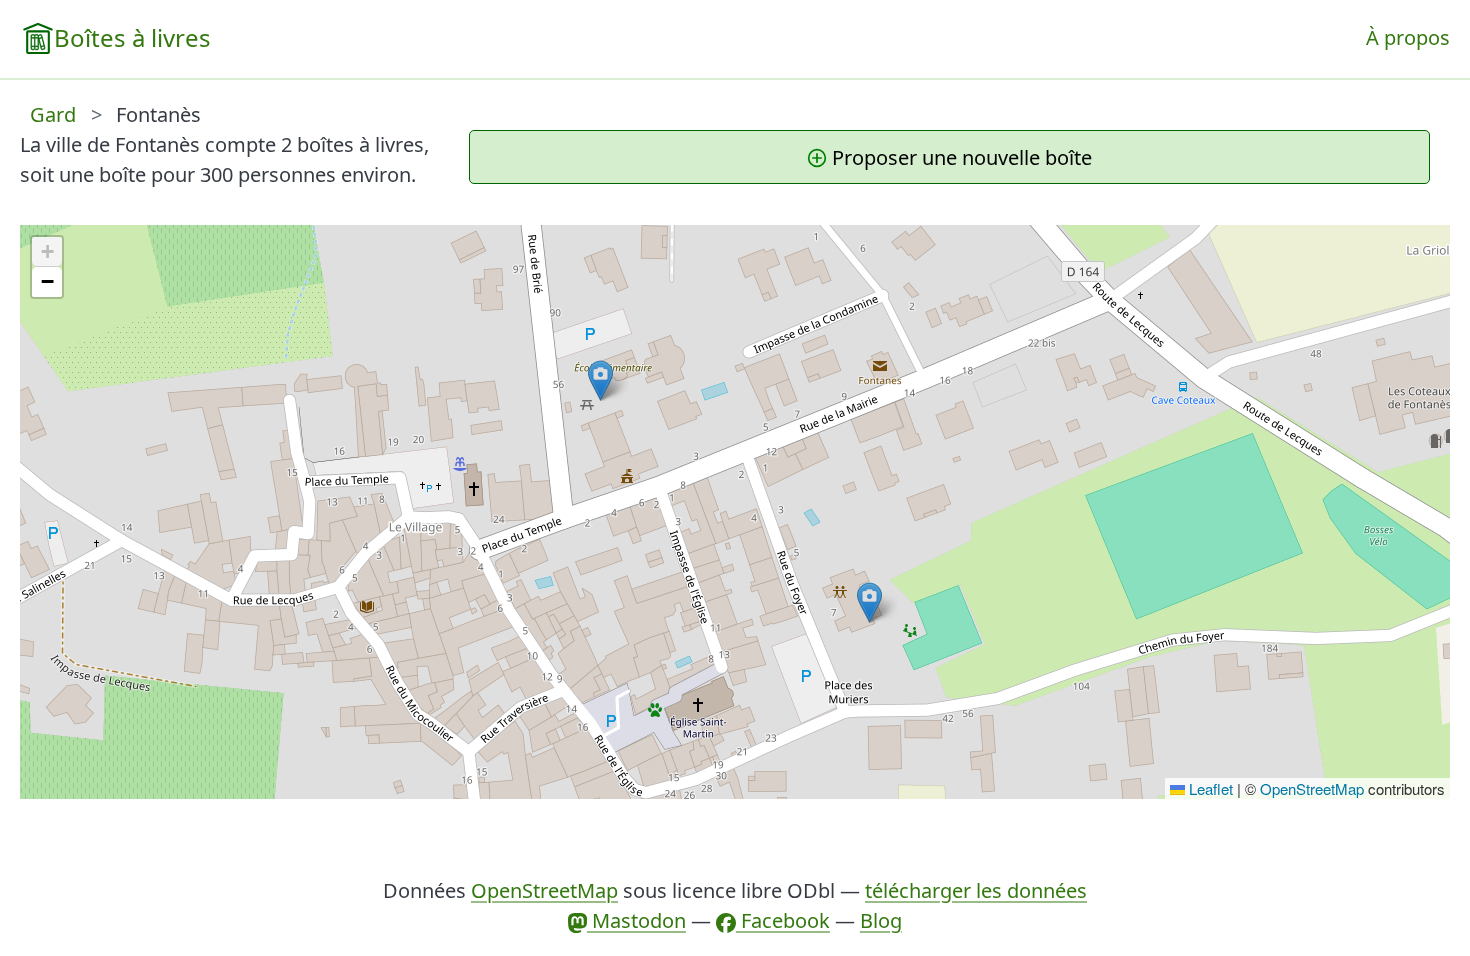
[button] (869, 602)
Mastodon (636, 920)
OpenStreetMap (1312, 788)
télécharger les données (976, 890)
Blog (881, 920)
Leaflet (1209, 788)
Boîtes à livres (132, 37)
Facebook (783, 920)
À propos (1408, 37)
